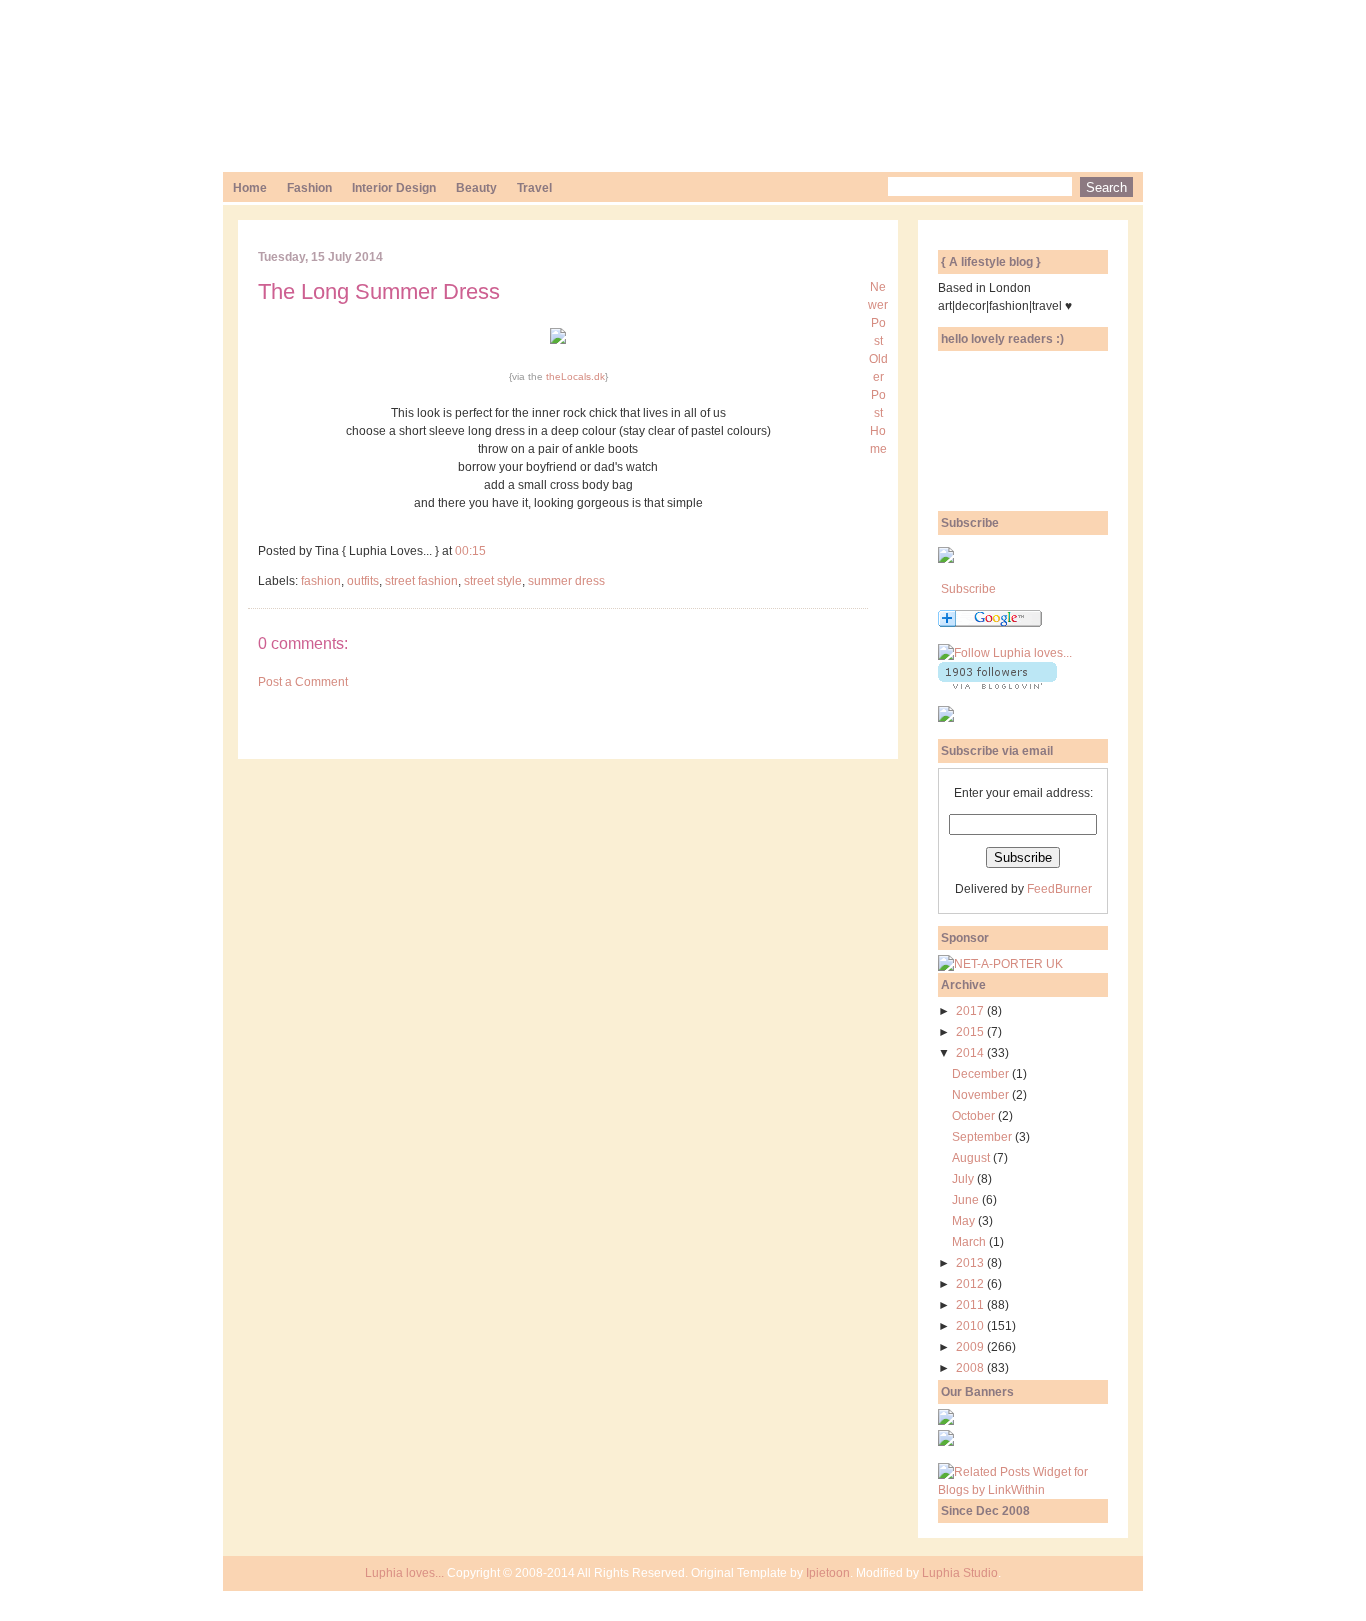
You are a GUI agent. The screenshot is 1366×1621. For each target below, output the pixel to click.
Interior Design (394, 188)
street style (493, 581)
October (975, 1116)
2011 (971, 1305)
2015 (971, 1032)
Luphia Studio (960, 1573)
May (965, 1221)
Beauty (476, 188)
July (964, 1179)
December (982, 1074)
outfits (363, 581)
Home (250, 188)
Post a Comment (303, 682)
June (967, 1200)
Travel (534, 188)
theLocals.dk (575, 376)
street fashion (421, 581)
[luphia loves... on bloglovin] (1005, 653)
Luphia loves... (404, 1573)
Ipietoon (828, 1573)
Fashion (309, 188)
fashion (321, 581)
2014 (971, 1053)
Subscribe (968, 589)
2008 (971, 1368)
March (970, 1242)
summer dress (566, 581)
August (972, 1158)
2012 (971, 1284)
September (983, 1137)
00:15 (470, 551)
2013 (971, 1263)
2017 (971, 1011)
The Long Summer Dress (379, 291)
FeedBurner (1059, 889)
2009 (971, 1347)
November (982, 1095)
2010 (971, 1326)
